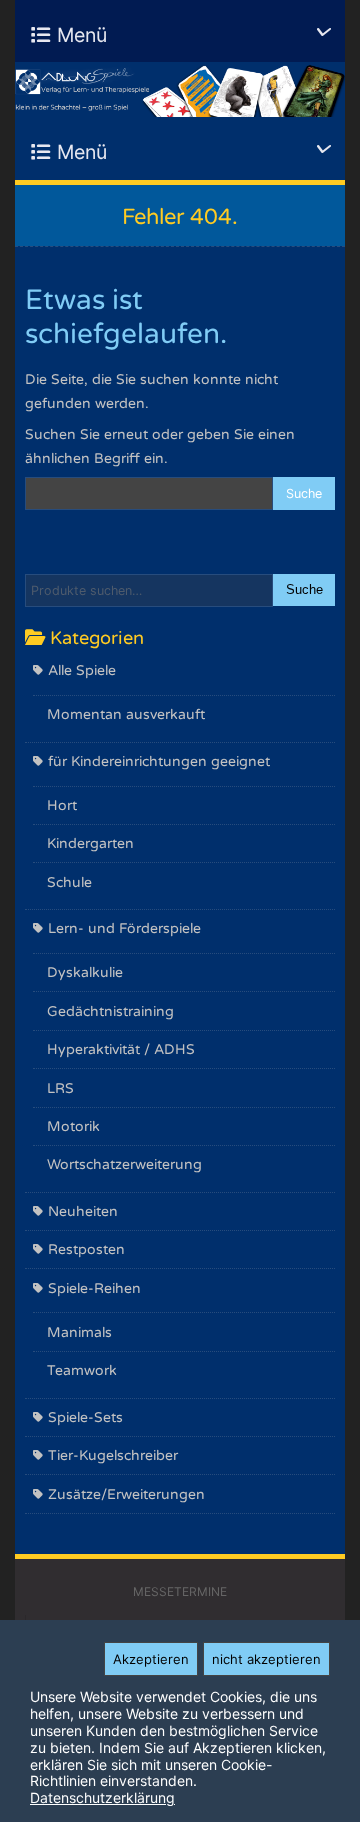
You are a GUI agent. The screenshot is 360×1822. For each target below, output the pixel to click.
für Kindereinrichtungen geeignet (159, 761)
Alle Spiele (82, 670)
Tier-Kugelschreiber (113, 1455)
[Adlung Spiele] (180, 90)
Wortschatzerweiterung (124, 1164)
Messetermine (180, 1591)
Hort (62, 805)
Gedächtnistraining (110, 1011)
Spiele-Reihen (94, 1288)
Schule (69, 882)
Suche (304, 590)
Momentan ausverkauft (126, 714)
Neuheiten (83, 1211)
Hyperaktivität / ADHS (121, 1049)
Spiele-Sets (85, 1417)
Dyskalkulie (85, 972)
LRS (60, 1088)
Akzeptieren (151, 1659)
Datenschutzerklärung (102, 1797)
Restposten (86, 1249)
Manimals (79, 1332)
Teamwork (82, 1370)
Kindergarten (90, 843)
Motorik (73, 1126)
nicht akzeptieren (266, 1659)
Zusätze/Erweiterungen (126, 1494)
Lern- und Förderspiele (124, 928)
